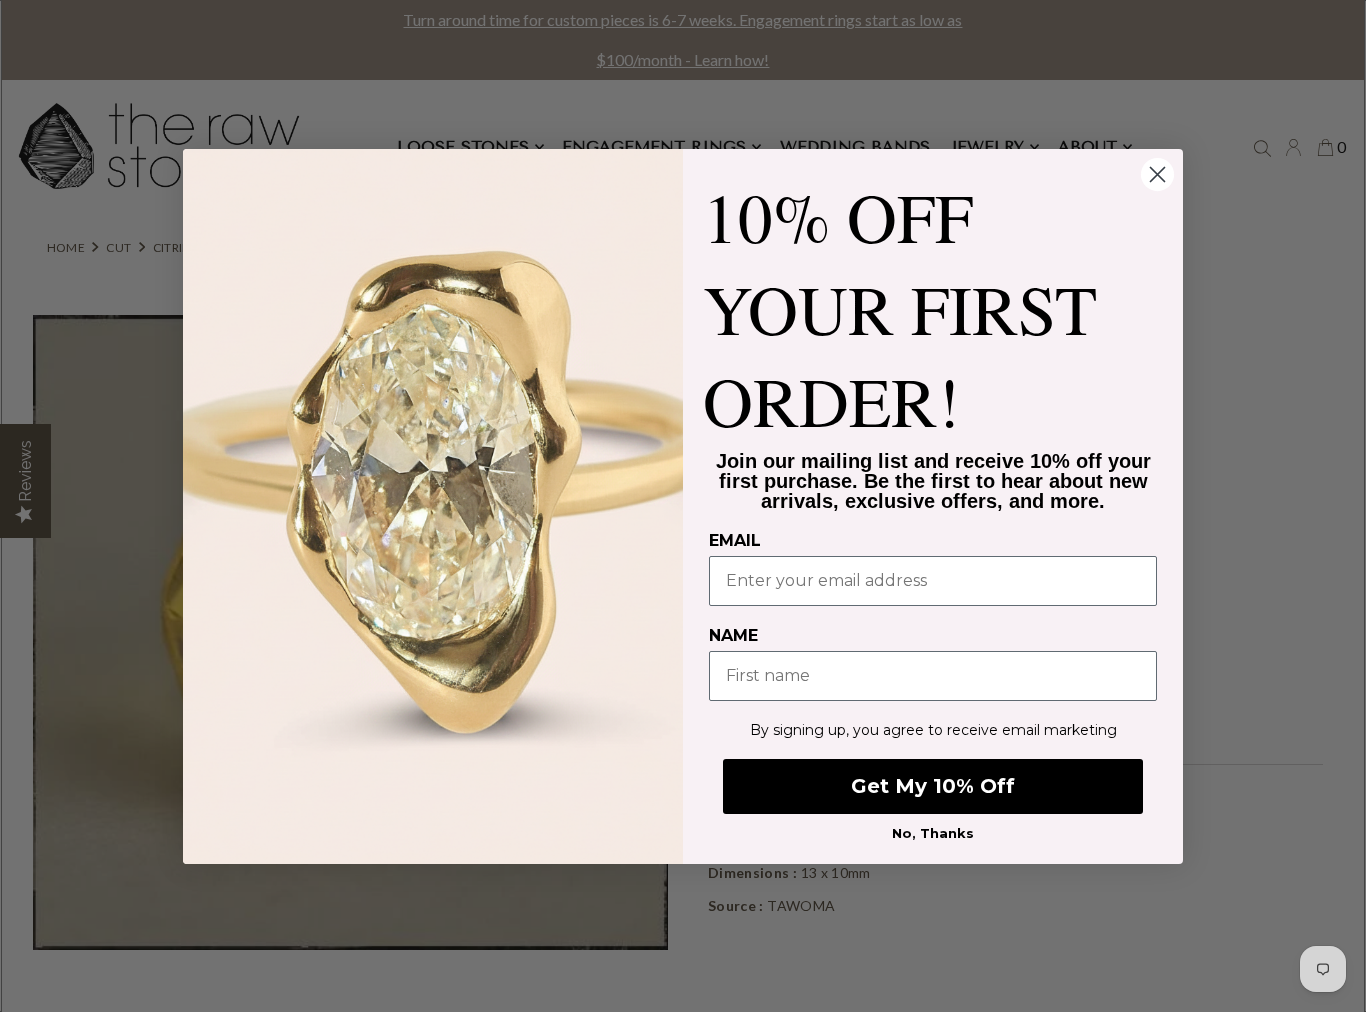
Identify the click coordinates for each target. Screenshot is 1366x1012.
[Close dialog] (1157, 174)
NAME (733, 635)
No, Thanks (933, 833)
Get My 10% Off (933, 786)
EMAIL (735, 540)
